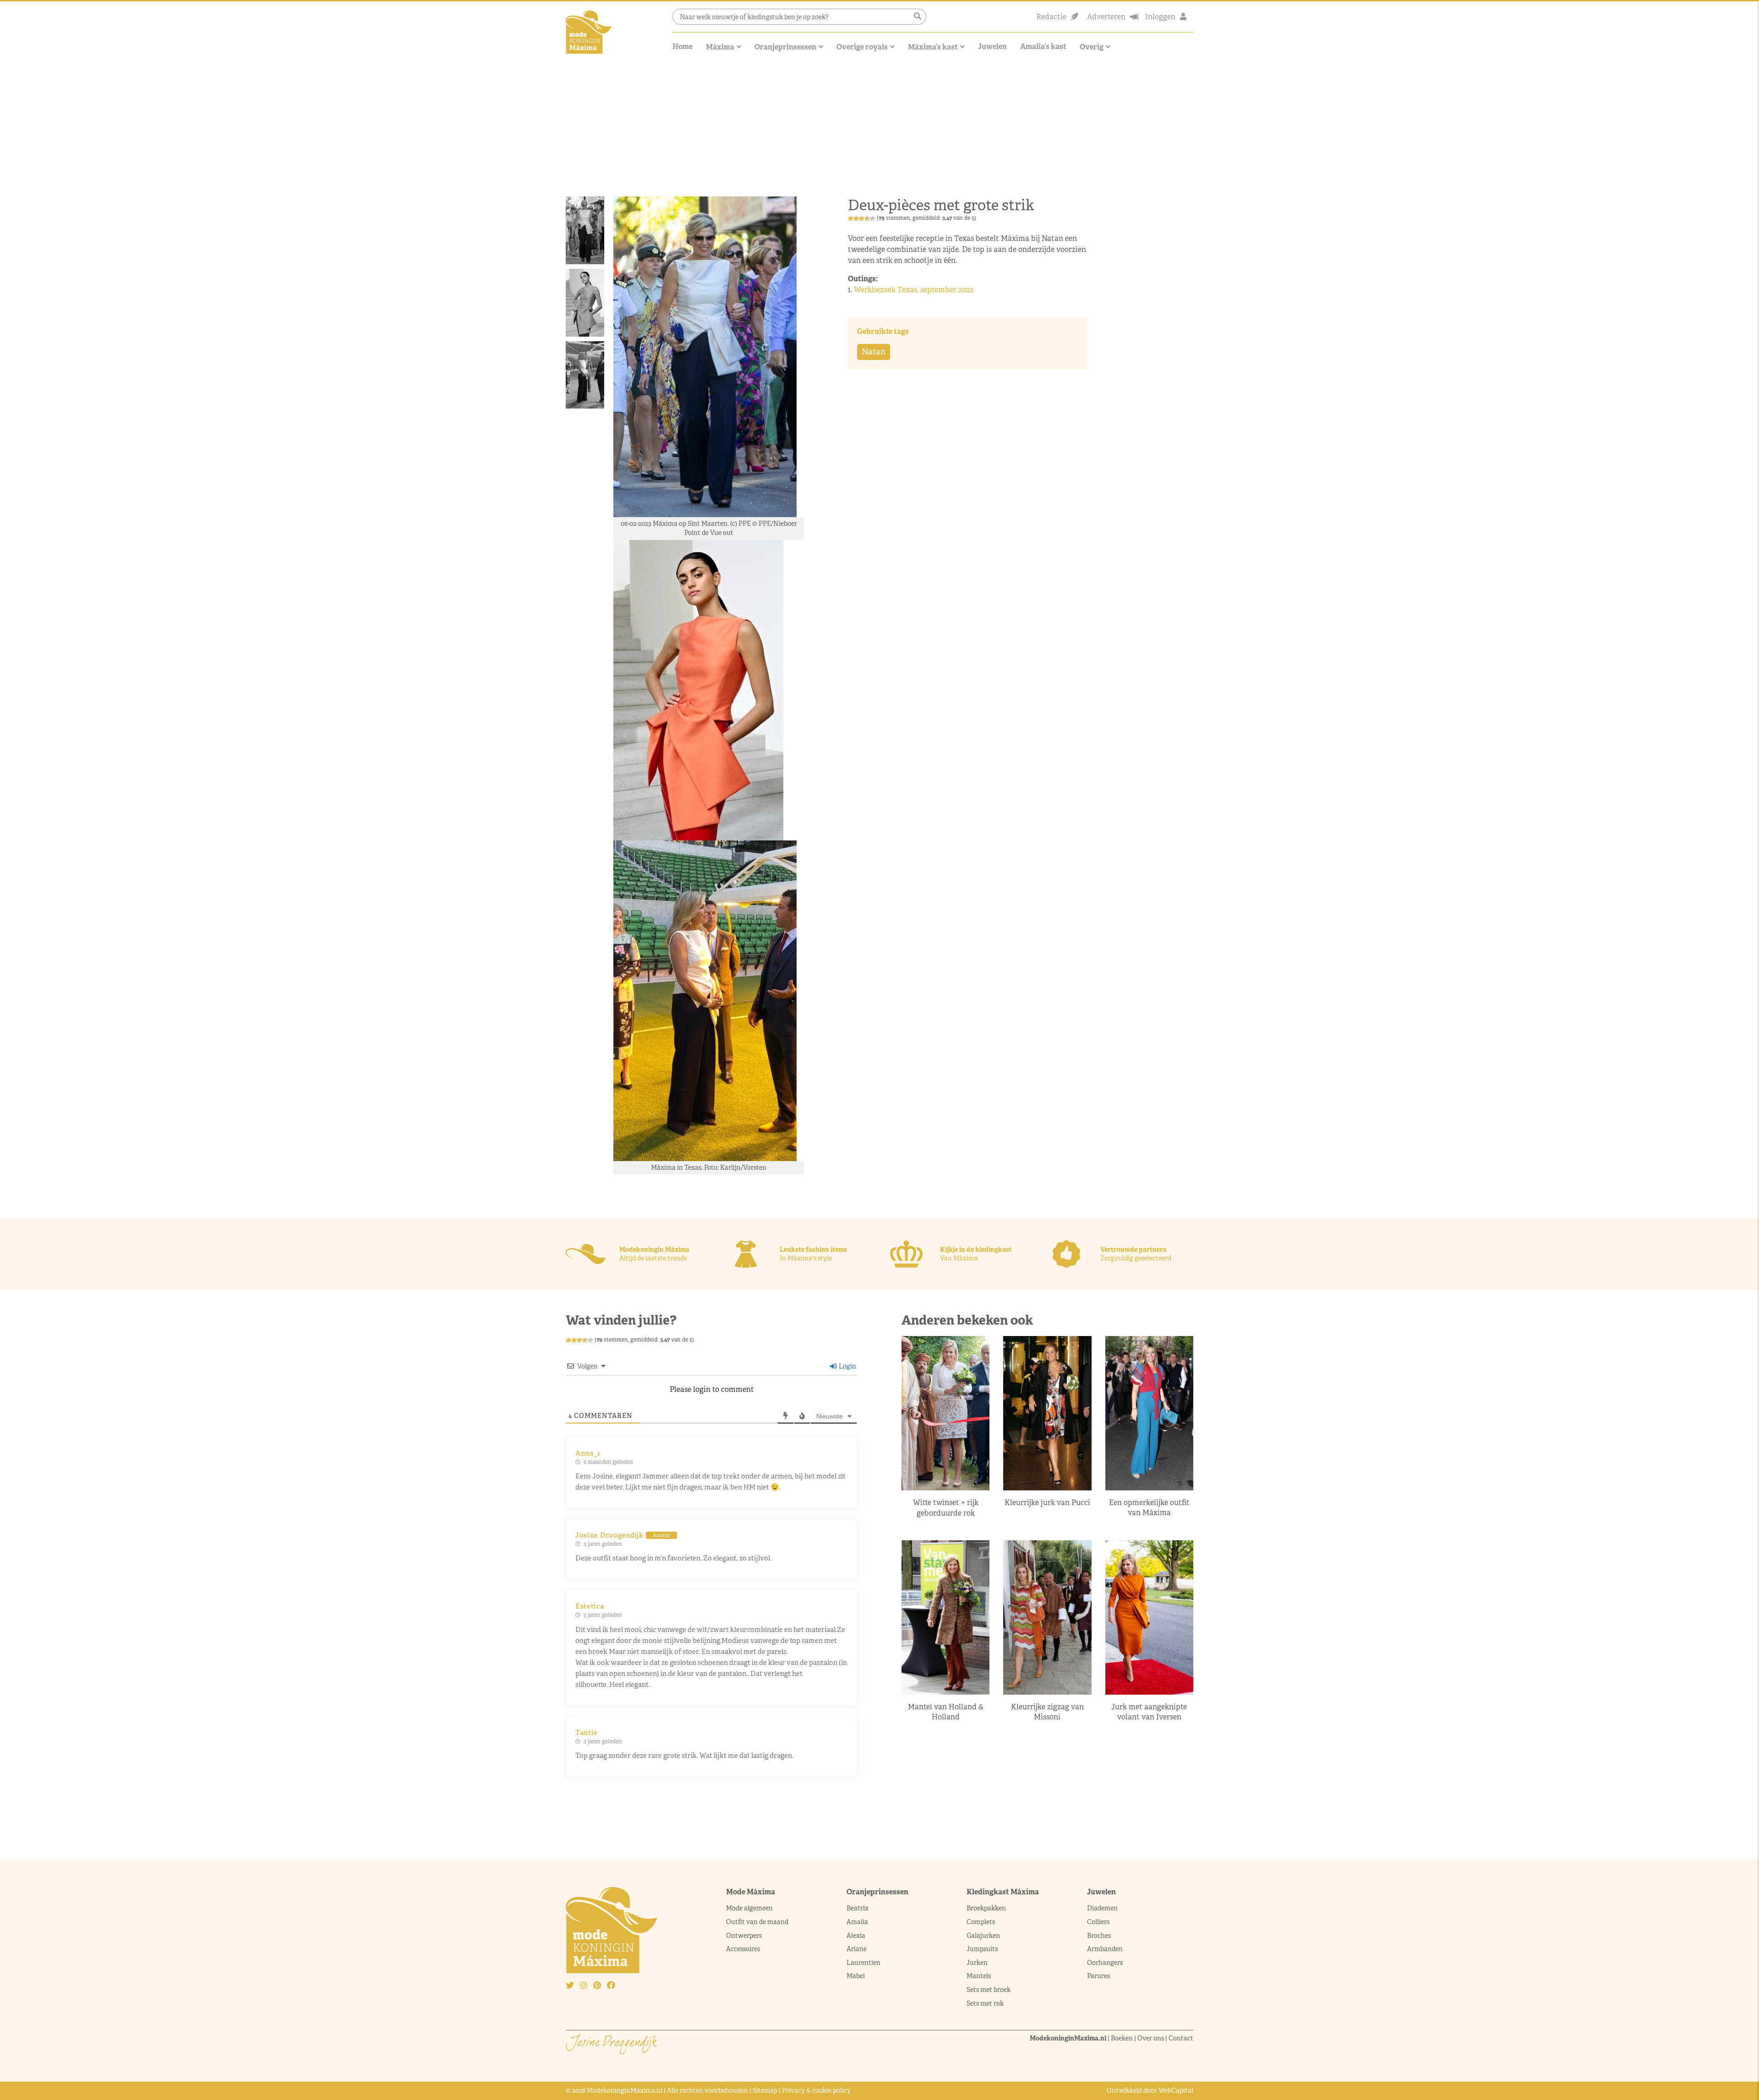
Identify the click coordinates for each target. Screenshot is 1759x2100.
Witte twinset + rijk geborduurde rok (946, 1508)
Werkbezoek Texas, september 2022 (914, 290)
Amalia (857, 1922)
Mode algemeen (749, 1908)
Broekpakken (986, 1908)
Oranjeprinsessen (785, 47)
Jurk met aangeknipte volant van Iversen (1149, 1712)
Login (847, 1366)
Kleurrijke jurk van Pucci (1047, 1503)
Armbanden (1105, 1949)
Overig (1092, 47)
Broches (1099, 1936)
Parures (1098, 1976)
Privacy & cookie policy (816, 2090)
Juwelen (992, 46)
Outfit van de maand (758, 1922)
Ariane (857, 1949)
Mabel (856, 1976)
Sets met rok (985, 2003)
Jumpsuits (982, 1949)
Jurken (977, 1963)
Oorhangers (1105, 1963)
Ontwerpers (744, 1936)
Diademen (1103, 1908)
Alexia (856, 1936)
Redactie (1051, 17)
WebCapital (1176, 2090)
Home (683, 46)
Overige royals (862, 47)
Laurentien (863, 1963)
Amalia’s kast (1043, 46)
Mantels (979, 1976)
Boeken (1122, 2038)
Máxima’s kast (933, 47)
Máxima (720, 47)
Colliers (1098, 1922)
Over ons (1151, 2038)
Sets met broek (989, 1990)
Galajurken (983, 1936)
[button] (918, 16)
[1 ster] (851, 218)
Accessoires (743, 1949)
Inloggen (1160, 17)
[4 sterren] (867, 218)
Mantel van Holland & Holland (946, 1712)
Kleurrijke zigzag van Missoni (1047, 1712)
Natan (874, 352)
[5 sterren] (873, 218)
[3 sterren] (862, 218)
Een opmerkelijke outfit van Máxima (1149, 1508)
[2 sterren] (856, 218)
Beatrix (858, 1908)
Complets (981, 1922)
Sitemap (765, 2090)
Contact (1181, 2038)
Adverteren (1106, 17)
